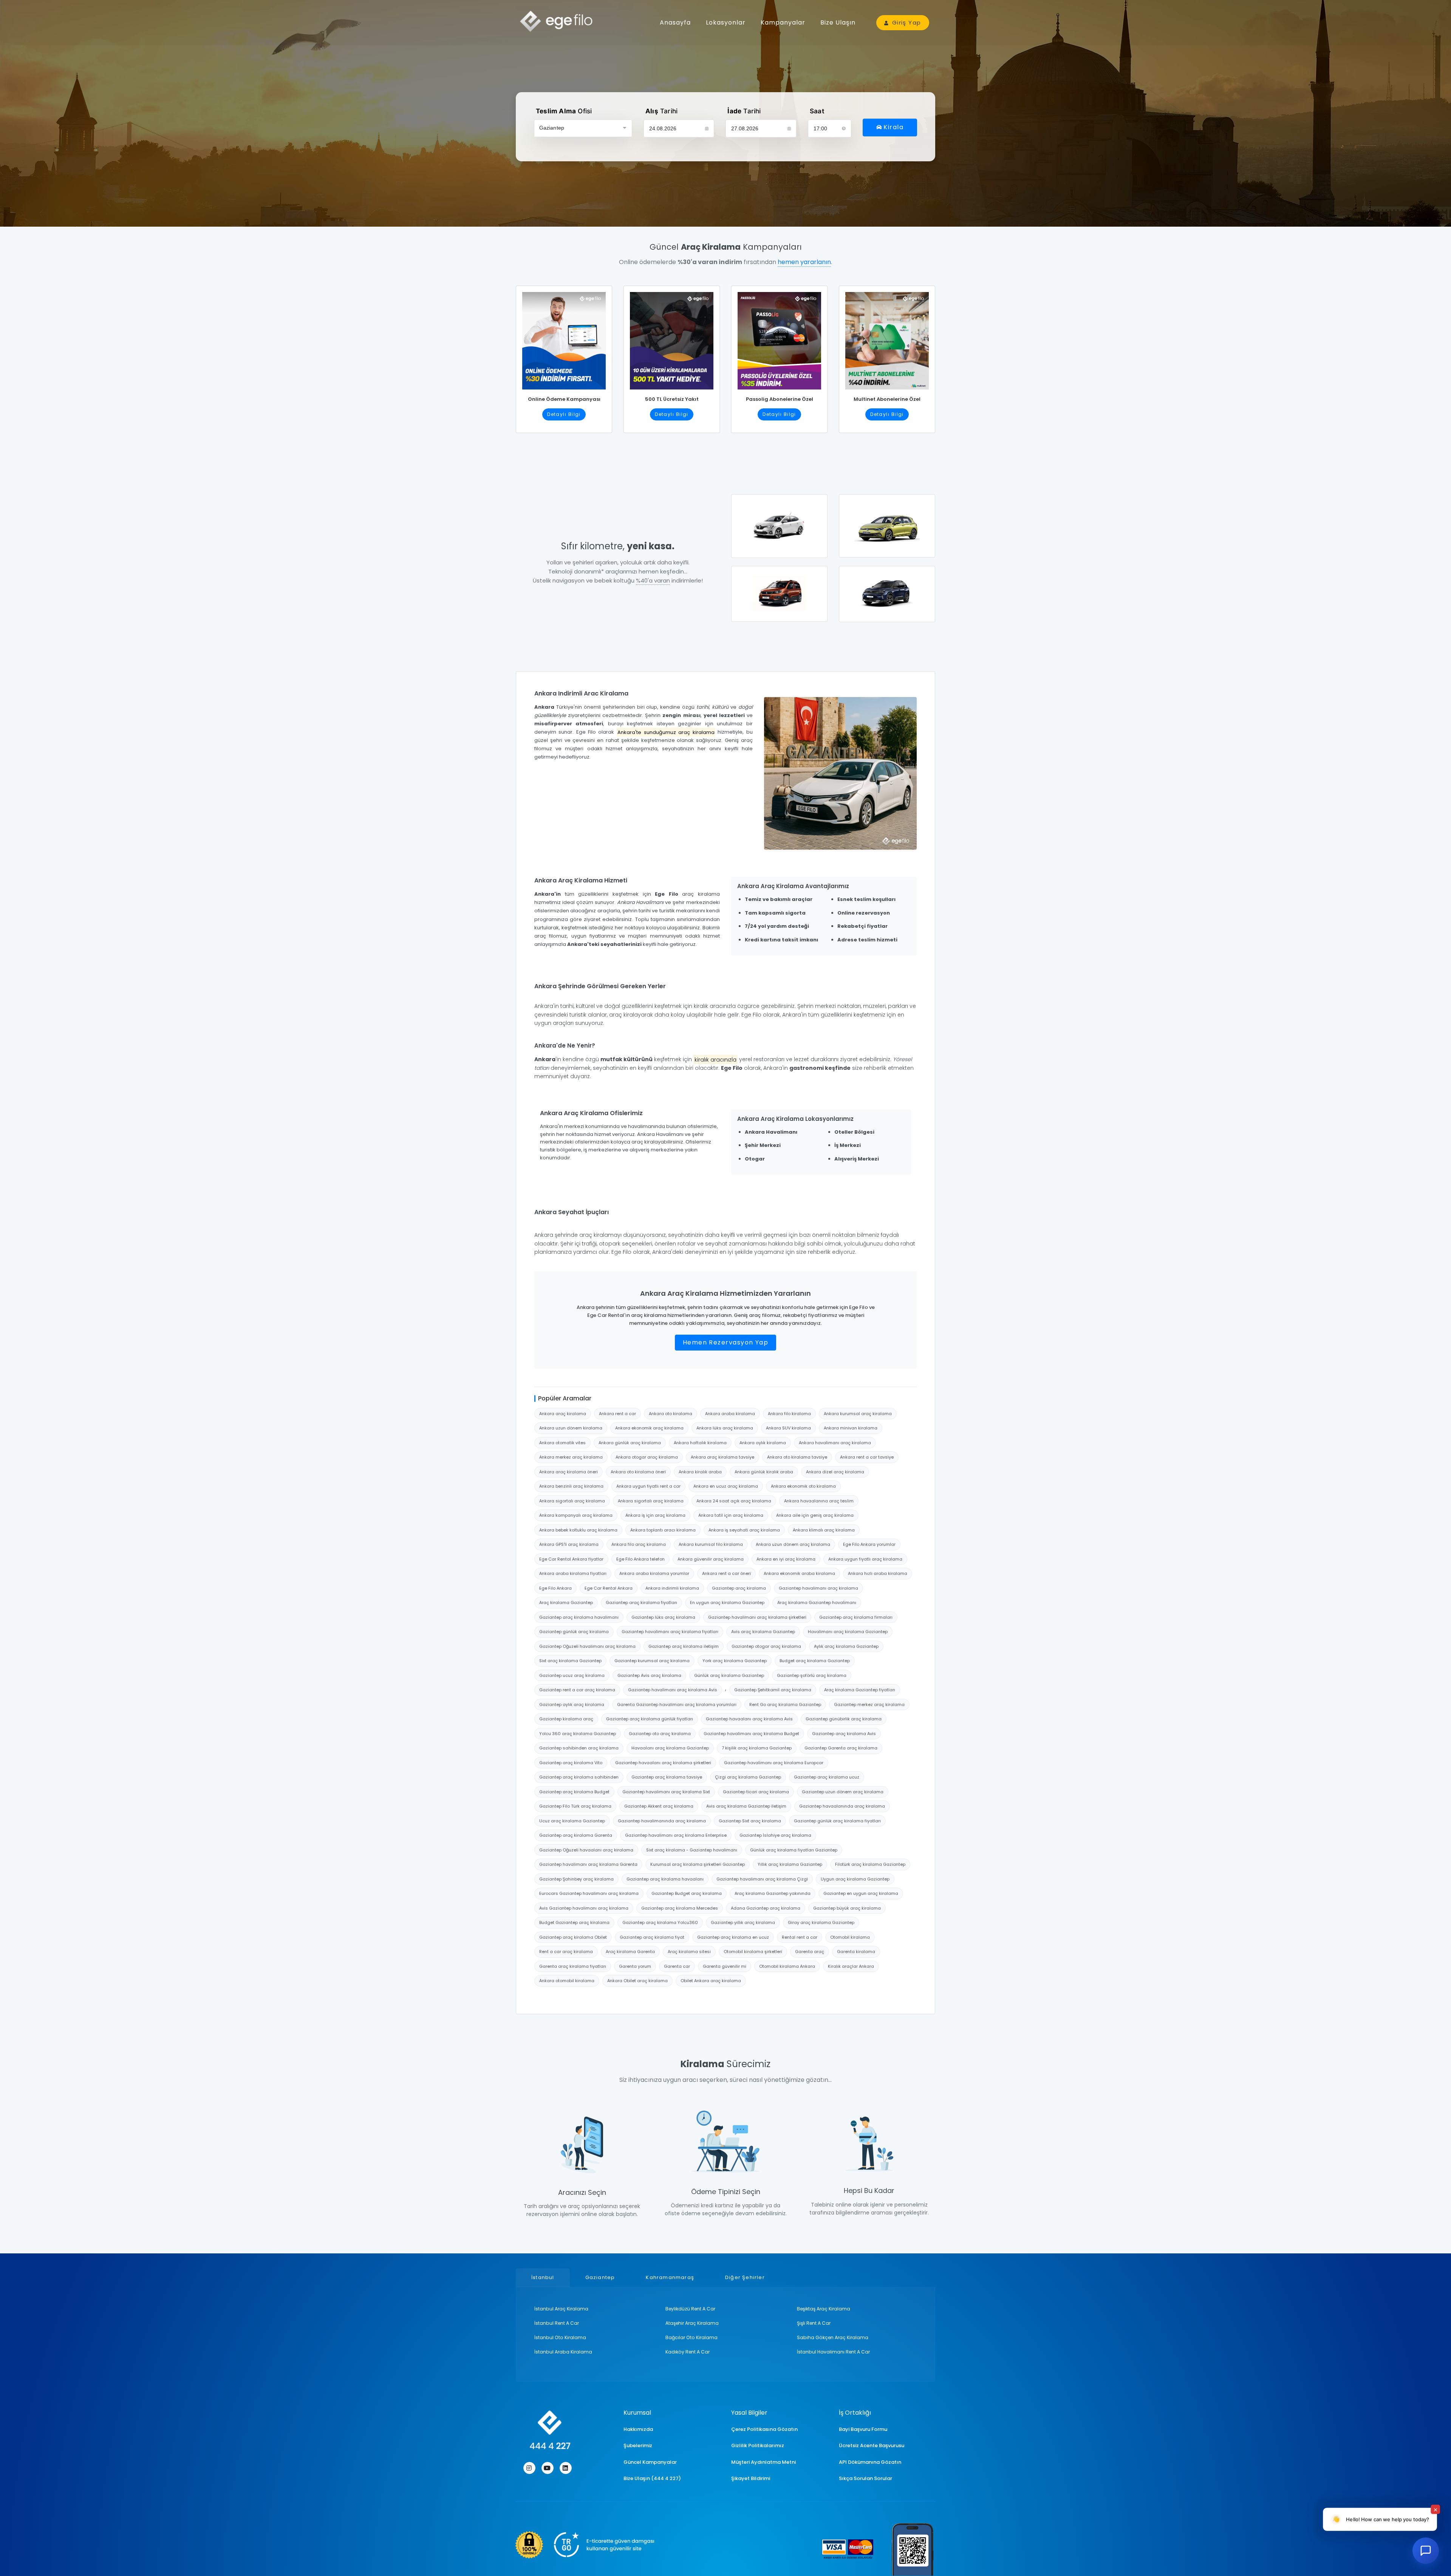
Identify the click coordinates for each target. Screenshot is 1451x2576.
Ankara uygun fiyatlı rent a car (648, 1486)
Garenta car (677, 1966)
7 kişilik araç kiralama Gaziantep (757, 1748)
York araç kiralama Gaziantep (735, 1661)
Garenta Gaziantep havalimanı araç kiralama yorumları (677, 1704)
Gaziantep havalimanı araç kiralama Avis (673, 1690)
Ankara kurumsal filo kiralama (711, 1544)
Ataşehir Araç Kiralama (692, 2323)
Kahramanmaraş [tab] (670, 2277)
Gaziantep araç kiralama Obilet (573, 1937)
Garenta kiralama (856, 1952)
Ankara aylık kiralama (763, 1443)
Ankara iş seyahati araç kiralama (744, 1530)
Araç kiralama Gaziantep (566, 1602)
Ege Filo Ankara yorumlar (869, 1544)
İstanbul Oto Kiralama (560, 2337)
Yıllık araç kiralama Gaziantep (790, 1864)
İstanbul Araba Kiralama (563, 2352)
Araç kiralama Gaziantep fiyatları (860, 1690)
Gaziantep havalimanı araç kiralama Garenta (588, 1864)
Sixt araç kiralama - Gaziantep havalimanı (692, 1850)
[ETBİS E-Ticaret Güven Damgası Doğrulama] (585, 2545)
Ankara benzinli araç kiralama (571, 1486)
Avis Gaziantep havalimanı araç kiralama (584, 1908)
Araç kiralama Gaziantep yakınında (773, 1893)
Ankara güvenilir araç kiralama (711, 1559)
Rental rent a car (800, 1937)
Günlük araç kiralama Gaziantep (729, 1675)
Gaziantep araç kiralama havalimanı (579, 1617)
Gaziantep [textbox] (552, 128)
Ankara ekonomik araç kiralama (649, 1428)
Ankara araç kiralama (563, 1414)
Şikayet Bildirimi (751, 2478)
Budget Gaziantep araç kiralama (574, 1922)
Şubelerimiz (638, 2445)
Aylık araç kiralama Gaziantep (846, 1646)
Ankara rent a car (617, 1414)
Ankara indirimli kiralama (672, 1588)
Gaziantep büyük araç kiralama (847, 1908)
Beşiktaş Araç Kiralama (824, 2309)
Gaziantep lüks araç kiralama (663, 1617)
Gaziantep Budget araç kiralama (687, 1893)
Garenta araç (810, 1952)
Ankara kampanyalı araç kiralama (576, 1515)
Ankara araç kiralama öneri (568, 1472)
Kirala (893, 127)
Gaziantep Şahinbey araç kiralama (576, 1879)
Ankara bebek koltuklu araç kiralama (578, 1530)
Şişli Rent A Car (814, 2323)
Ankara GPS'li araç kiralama (569, 1544)
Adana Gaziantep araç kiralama (766, 1908)
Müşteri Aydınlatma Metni (763, 2462)
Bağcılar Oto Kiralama (691, 2337)
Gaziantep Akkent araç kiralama (659, 1806)
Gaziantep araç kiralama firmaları (856, 1617)
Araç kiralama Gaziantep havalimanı (817, 1602)
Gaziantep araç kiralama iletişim (684, 1646)
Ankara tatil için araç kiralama (731, 1515)
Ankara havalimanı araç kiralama (835, 1443)
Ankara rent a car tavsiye (867, 1457)
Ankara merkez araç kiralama (571, 1457)
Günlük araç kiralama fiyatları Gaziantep (794, 1850)
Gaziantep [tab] (600, 2277)
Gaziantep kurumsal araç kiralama (652, 1661)
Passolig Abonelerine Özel (780, 399)
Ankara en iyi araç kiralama (786, 1559)
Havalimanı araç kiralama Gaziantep (848, 1632)
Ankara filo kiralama (789, 1414)
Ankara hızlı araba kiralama (878, 1573)
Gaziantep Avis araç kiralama (649, 1675)
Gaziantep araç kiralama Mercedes (680, 1908)
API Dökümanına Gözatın (870, 2462)
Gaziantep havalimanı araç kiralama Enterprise (676, 1835)
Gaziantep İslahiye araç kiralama (775, 1835)
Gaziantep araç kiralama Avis (844, 1734)
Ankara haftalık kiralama (700, 1443)
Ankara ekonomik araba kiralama (799, 1573)
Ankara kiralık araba (700, 1472)
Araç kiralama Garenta (630, 1952)
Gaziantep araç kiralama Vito (571, 1763)
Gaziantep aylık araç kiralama (572, 1704)
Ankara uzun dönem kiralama (571, 1428)
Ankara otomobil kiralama (567, 1981)
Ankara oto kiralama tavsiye (797, 1457)
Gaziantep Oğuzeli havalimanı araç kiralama (587, 1646)
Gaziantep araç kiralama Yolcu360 (660, 1922)
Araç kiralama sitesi (689, 1952)
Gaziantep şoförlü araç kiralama (812, 1675)
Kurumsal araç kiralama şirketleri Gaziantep (698, 1864)
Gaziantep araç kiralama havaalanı (665, 1879)
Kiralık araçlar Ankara (851, 1966)
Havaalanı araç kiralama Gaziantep (670, 1748)
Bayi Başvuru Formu (863, 2429)
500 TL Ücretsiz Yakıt (672, 399)
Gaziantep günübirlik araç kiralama (844, 1719)
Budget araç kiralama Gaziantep (815, 1661)
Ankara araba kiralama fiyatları (573, 1573)
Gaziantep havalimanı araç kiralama (818, 1588)
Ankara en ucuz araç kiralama (726, 1486)
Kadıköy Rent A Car (688, 2352)
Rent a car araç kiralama (566, 1952)
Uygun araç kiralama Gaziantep (855, 1879)
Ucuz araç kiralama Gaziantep (572, 1821)
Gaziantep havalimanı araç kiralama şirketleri (757, 1617)
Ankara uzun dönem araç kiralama (793, 1544)
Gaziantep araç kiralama (739, 1588)
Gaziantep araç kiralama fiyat (652, 1937)
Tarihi (661, 111)
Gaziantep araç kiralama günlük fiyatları (650, 1719)
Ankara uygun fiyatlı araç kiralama (865, 1559)
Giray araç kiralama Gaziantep (821, 1922)
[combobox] (583, 128)
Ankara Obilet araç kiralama (637, 1981)
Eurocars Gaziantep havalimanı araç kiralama (589, 1893)
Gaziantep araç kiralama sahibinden (579, 1777)
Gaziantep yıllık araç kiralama (743, 1922)
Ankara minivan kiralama (851, 1428)
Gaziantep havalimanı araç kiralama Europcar (774, 1763)
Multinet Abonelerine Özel (887, 399)
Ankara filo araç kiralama (639, 1544)
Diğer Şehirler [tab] (745, 2277)
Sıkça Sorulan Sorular (865, 2478)
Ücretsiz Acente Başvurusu (872, 2445)
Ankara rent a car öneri (726, 1573)
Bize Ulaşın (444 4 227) (652, 2478)
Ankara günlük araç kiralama (630, 1443)
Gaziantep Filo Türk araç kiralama (575, 1806)
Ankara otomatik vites (562, 1443)
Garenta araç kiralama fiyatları (573, 1966)
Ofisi (564, 111)
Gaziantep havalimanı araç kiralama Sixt (666, 1792)
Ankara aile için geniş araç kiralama (815, 1515)
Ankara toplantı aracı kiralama (663, 1530)
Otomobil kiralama (850, 1937)
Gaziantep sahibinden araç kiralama (579, 1748)
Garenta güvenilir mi (725, 1966)
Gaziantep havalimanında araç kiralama (662, 1821)
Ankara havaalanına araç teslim (819, 1501)
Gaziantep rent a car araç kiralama (577, 1690)
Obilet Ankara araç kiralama (711, 1981)
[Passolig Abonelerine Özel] (779, 338)
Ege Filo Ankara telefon (640, 1559)
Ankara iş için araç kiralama (655, 1515)
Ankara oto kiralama (671, 1414)
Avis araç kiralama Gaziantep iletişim (746, 1806)
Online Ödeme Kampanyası (564, 399)
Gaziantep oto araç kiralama (660, 1734)
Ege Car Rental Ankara (609, 1588)
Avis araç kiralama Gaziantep (763, 1632)
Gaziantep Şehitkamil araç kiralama (773, 1690)
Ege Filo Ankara (555, 1588)
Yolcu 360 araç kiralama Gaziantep (578, 1734)
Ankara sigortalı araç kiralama (572, 1501)
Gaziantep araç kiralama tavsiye (667, 1777)
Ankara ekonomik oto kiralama (803, 1486)
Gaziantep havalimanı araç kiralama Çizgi (762, 1879)
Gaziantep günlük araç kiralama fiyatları (837, 1821)
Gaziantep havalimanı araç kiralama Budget (751, 1734)
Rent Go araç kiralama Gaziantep (785, 1704)
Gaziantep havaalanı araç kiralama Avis (749, 1719)
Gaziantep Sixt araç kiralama (750, 1821)
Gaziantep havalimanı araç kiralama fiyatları (670, 1632)
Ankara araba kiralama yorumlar (654, 1573)
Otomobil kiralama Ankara (787, 1966)
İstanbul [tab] (543, 2277)
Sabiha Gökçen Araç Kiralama (833, 2337)
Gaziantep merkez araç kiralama (869, 1704)
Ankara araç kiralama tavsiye (722, 1457)
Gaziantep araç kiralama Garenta (576, 1835)
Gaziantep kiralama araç (566, 1719)
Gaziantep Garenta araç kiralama (841, 1748)
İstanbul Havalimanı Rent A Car (833, 2352)
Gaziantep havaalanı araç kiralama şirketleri (663, 1763)
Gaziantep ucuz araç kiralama (572, 1675)
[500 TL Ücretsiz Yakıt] (672, 338)
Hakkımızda (638, 2429)
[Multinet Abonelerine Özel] (887, 338)
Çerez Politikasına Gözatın (764, 2429)
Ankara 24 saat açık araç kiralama (734, 1501)
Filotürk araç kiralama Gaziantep (870, 1864)
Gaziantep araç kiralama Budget (574, 1792)
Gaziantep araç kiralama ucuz (827, 1777)
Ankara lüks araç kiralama (725, 1428)
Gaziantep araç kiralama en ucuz (733, 1937)
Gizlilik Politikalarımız (758, 2445)
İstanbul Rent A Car (557, 2323)
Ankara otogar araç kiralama (647, 1457)
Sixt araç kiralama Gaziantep (570, 1661)
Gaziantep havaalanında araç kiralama (842, 1806)
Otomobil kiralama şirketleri (753, 1952)
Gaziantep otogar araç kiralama (766, 1646)
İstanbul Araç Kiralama (561, 2309)
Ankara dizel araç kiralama (835, 1472)
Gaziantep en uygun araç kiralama (861, 1893)
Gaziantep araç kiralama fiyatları (641, 1602)
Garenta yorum (635, 1966)
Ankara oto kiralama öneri (638, 1472)
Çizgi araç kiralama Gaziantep (748, 1777)
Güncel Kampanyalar (650, 2462)
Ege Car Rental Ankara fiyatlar (571, 1559)
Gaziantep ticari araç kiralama (756, 1792)
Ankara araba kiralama (730, 1414)
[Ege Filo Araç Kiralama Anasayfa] (559, 21)
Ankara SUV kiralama (788, 1428)
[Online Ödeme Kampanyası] (564, 338)
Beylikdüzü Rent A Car (690, 2309)
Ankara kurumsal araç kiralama (858, 1414)
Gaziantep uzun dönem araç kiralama (843, 1792)
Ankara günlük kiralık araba (764, 1472)
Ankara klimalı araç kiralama (824, 1530)
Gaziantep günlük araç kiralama (574, 1632)
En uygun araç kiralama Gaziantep (727, 1602)
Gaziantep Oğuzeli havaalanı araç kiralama (586, 1850)
